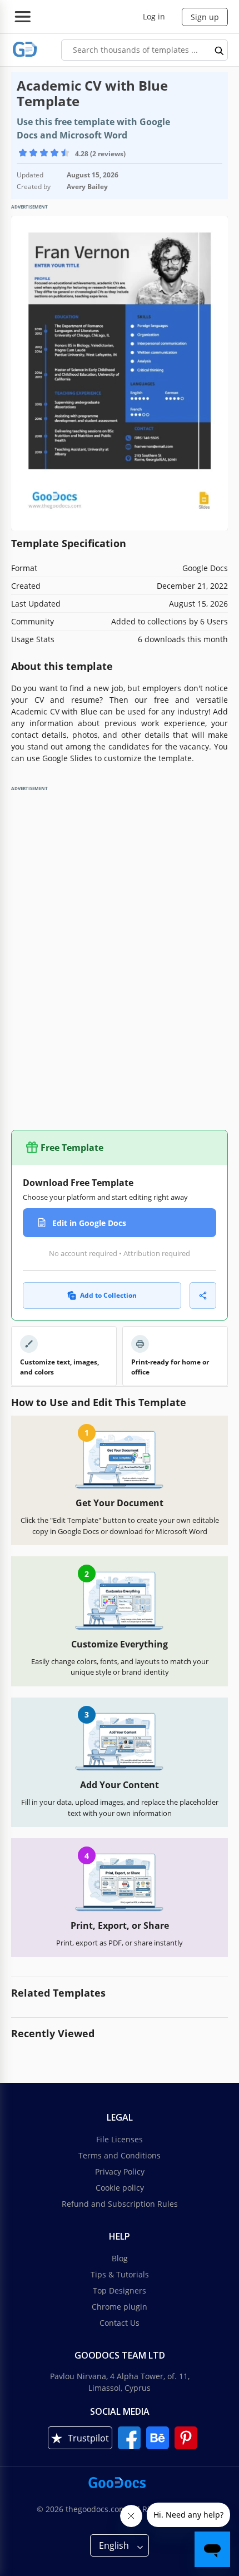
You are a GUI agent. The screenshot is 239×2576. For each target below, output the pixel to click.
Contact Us (120, 2323)
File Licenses (120, 2139)
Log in (154, 16)
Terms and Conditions (120, 2155)
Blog (120, 2258)
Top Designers (120, 2290)
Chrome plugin (120, 2307)
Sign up (205, 17)
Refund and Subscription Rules (120, 2204)
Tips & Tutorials (120, 2274)
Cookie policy (120, 2188)
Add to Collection (108, 1295)
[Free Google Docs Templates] (25, 50)
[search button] (220, 50)
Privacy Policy (120, 2172)
